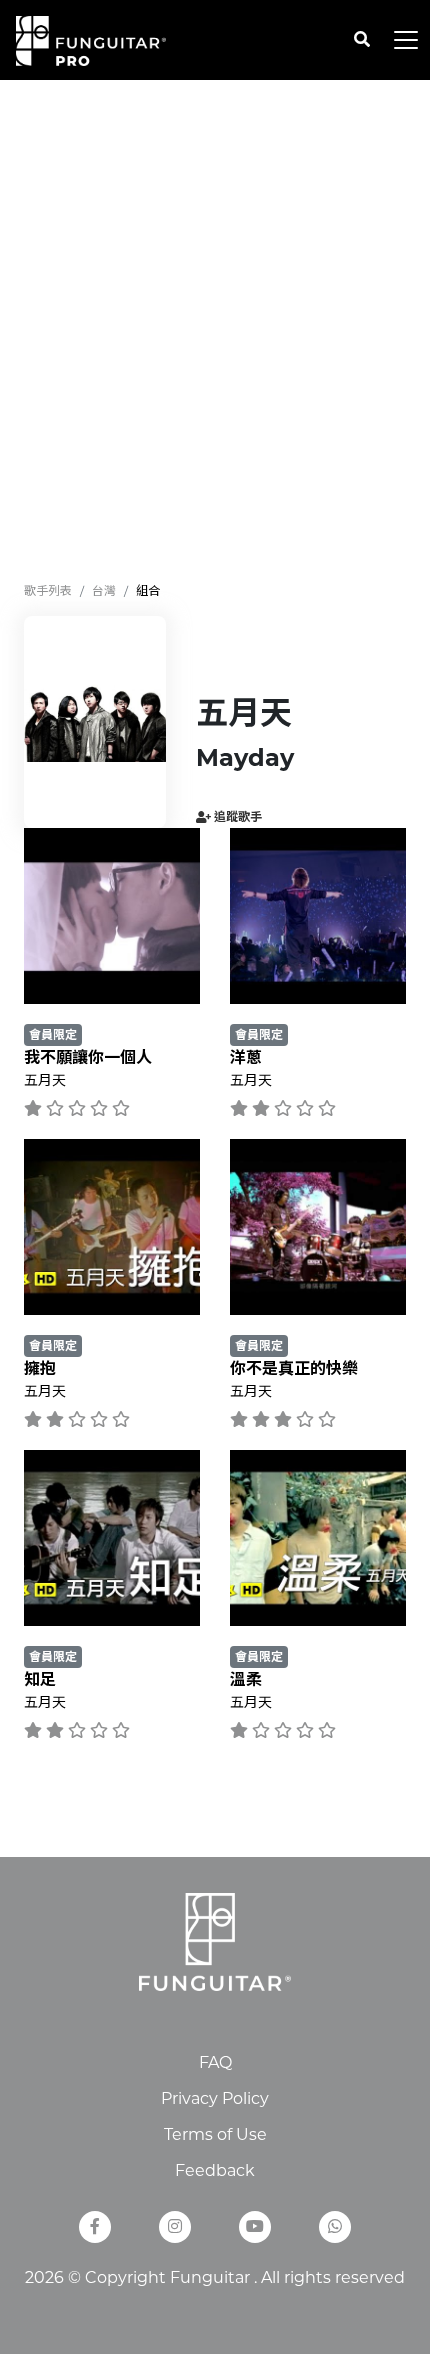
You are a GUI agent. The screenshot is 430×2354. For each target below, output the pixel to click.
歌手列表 (48, 590)
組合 (148, 590)
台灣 (104, 590)
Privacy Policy (215, 2098)
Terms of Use (215, 2134)
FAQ (215, 2062)
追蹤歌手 (236, 816)
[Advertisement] (215, 331)
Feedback (215, 2170)
